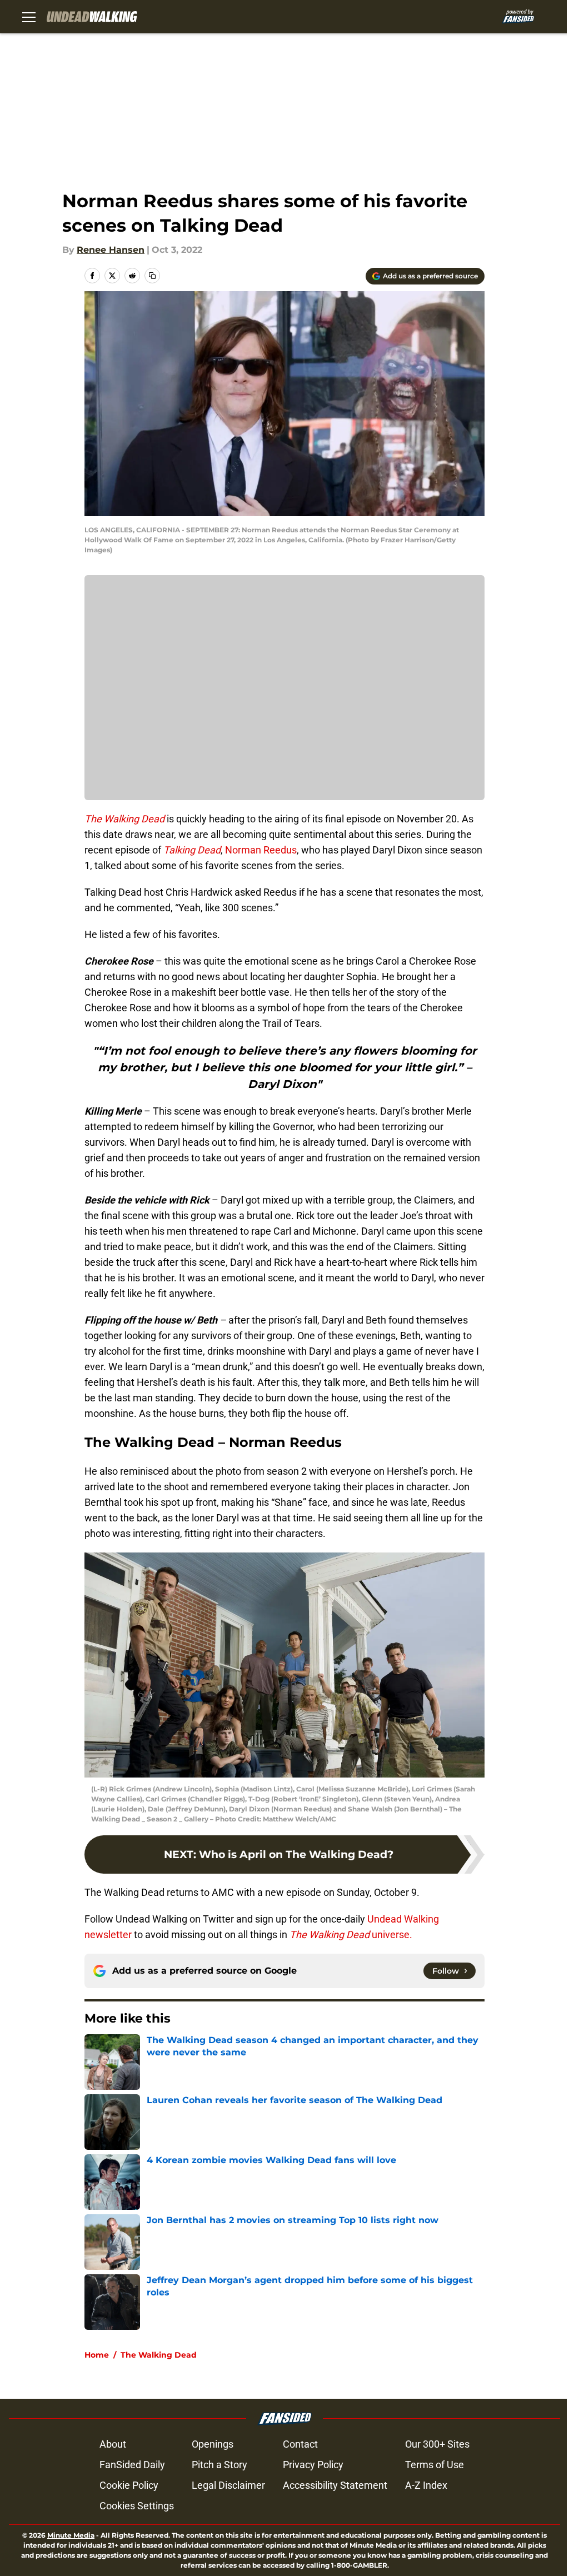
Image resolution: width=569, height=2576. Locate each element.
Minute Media (71, 2535)
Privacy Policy (313, 2465)
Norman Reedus (260, 850)
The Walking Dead (159, 2355)
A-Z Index (426, 2485)
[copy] (152, 276)
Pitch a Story (219, 2465)
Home (97, 2355)
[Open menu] (29, 17)
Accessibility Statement (335, 2485)
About (113, 2444)
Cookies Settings (137, 2506)
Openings (213, 2444)
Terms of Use (435, 2465)
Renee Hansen (111, 250)
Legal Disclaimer (228, 2485)
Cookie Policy (129, 2485)
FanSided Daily (132, 2465)
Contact (300, 2444)
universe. (351, 1935)
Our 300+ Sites (437, 2444)
